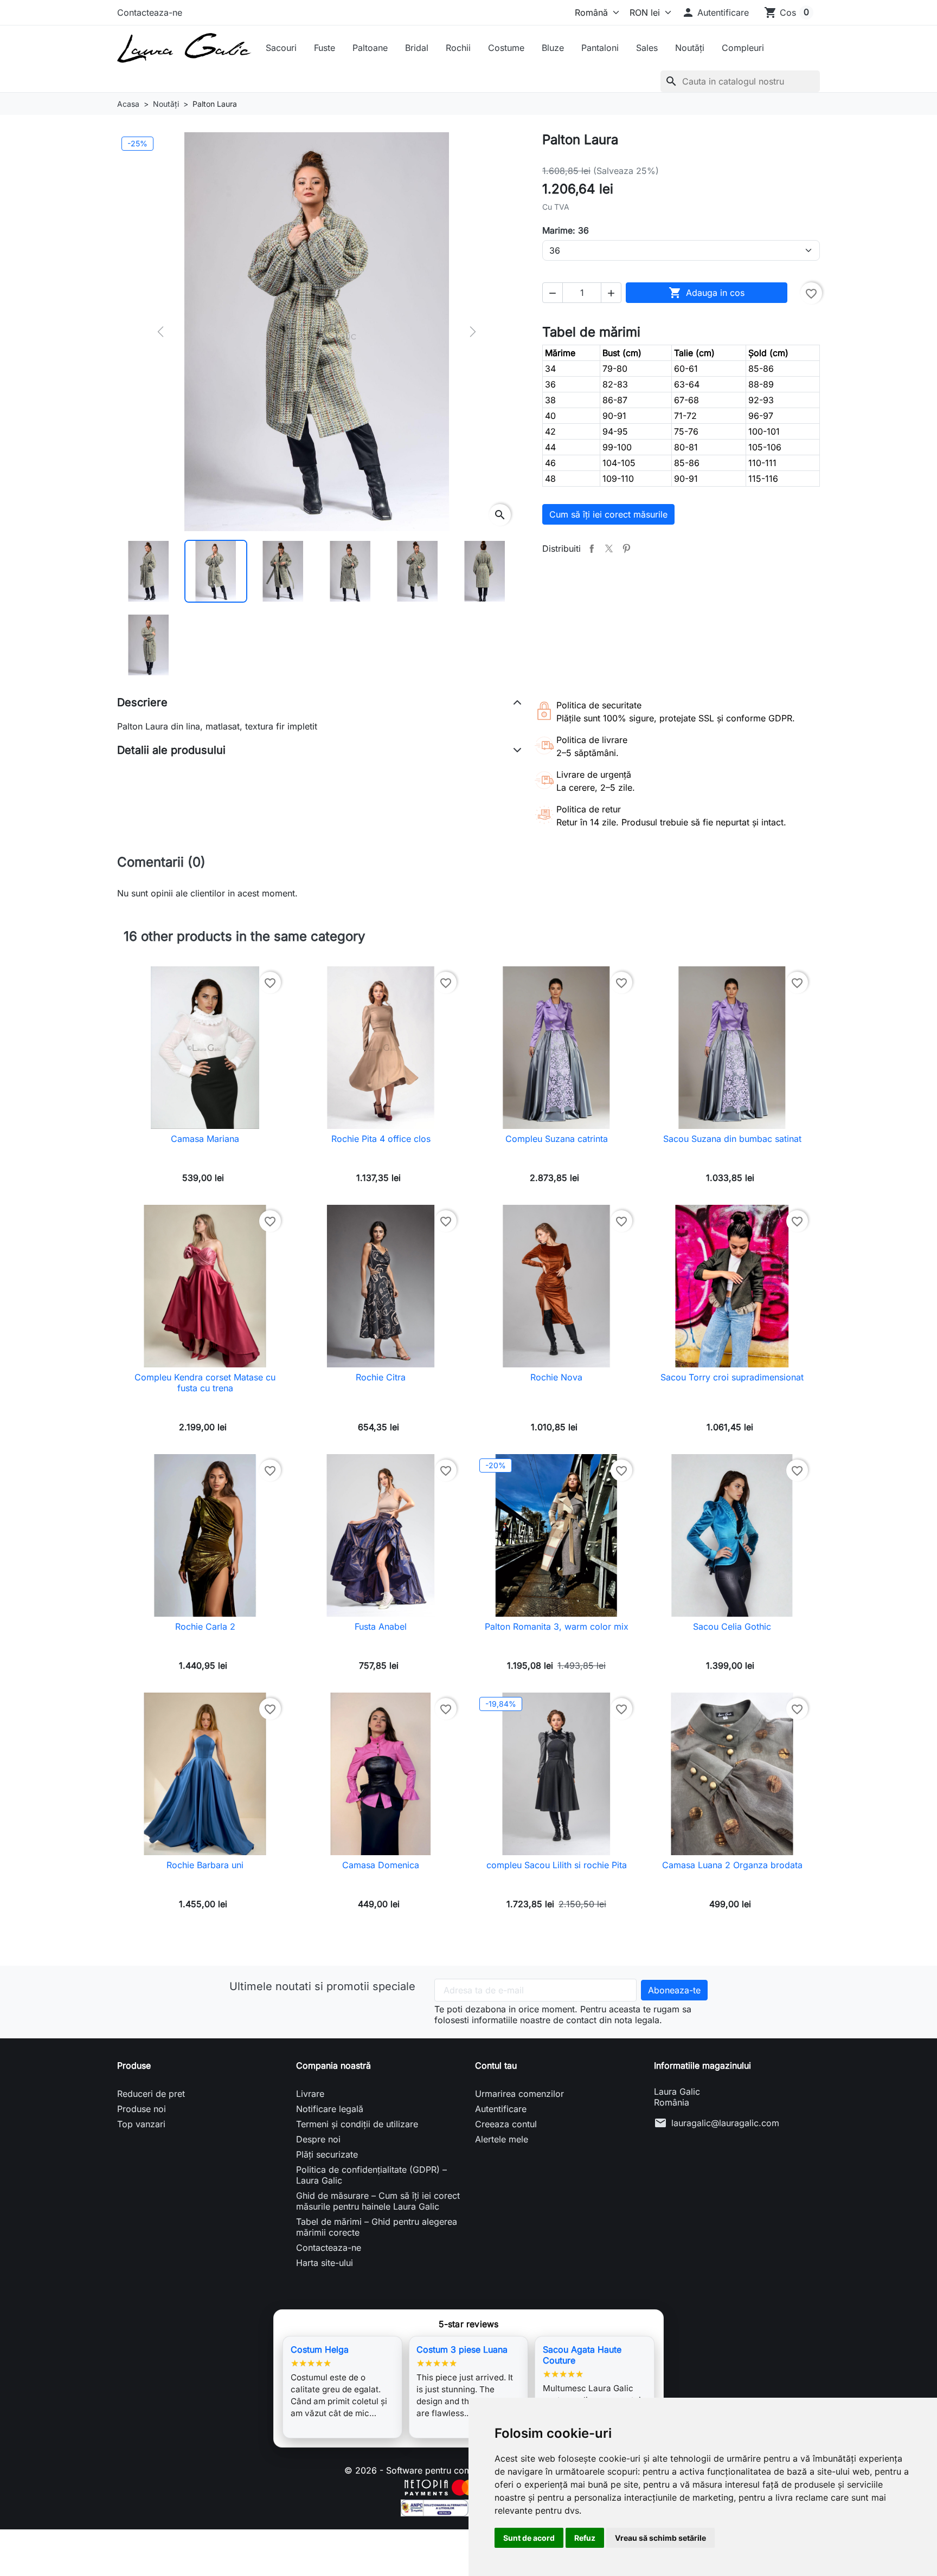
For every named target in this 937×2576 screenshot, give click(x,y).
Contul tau (496, 2065)
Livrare (310, 2094)
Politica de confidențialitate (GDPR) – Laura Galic (371, 2175)
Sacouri (281, 48)
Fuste (325, 48)
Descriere (142, 702)
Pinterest (626, 548)
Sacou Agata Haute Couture (582, 2355)
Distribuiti (592, 548)
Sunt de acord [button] (529, 2538)
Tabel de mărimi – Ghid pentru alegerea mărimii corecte (377, 2227)
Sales (647, 48)
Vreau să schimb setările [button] (660, 2538)
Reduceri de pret (151, 2094)
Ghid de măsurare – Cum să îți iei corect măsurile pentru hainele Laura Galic (378, 2201)
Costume (506, 48)
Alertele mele (502, 2139)
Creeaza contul (506, 2124)
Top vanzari (141, 2124)
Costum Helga (320, 2349)
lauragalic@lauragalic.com (725, 2123)
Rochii (458, 48)
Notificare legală (330, 2109)
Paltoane (370, 48)
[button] (715, 12)
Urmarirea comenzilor (519, 2094)
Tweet (609, 548)
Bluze (553, 48)
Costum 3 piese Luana (462, 2349)
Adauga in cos (707, 293)
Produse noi (142, 2109)
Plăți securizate (327, 2154)
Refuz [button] (585, 2538)
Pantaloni (600, 48)
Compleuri (743, 48)
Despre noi (318, 2139)
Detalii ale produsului (171, 750)
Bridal (417, 48)
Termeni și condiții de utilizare (357, 2124)
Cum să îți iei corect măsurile (608, 514)
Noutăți (690, 48)
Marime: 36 (566, 230)
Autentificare (501, 2109)
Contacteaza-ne (150, 12)
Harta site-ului (325, 2263)
